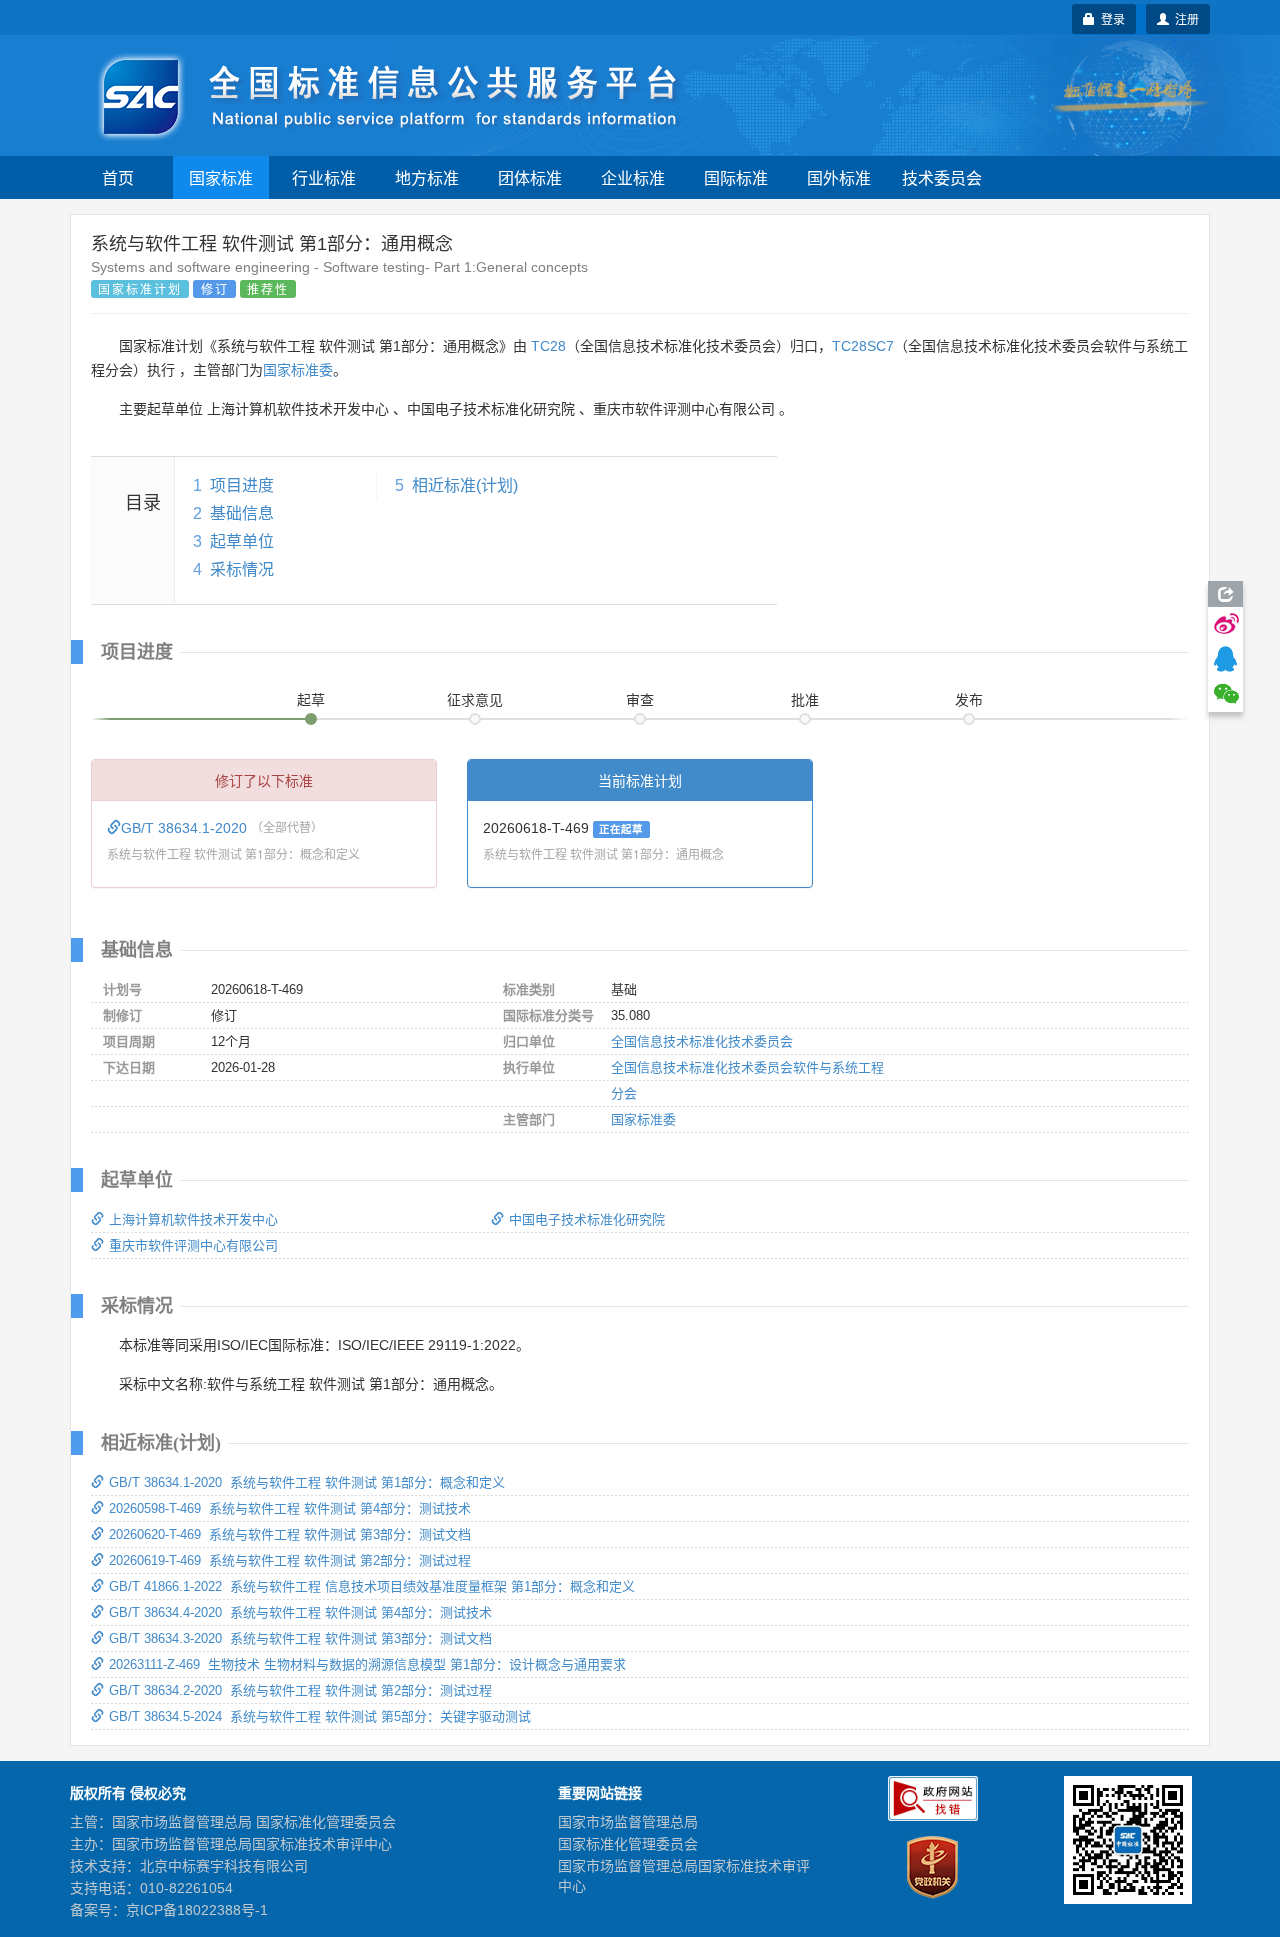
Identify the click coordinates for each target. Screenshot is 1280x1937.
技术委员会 (942, 177)
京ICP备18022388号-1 (197, 1910)
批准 (805, 700)
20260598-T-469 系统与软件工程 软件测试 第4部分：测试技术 (290, 1508)
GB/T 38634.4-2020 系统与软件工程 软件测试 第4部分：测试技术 (300, 1612)
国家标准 (221, 177)
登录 (1110, 18)
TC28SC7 (863, 346)
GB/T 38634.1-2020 (186, 828)
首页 (118, 177)
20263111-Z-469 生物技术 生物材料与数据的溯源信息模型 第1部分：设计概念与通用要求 (367, 1664)
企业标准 (633, 177)
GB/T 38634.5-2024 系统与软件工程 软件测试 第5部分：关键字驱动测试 (320, 1716)
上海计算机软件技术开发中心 (193, 1219)
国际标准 (736, 177)
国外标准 (839, 177)
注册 (1184, 18)
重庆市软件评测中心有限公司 (193, 1245)
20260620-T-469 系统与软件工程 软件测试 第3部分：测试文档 (290, 1534)
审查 (640, 700)
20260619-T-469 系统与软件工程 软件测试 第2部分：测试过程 (290, 1560)
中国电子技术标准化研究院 (587, 1219)
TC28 (548, 346)
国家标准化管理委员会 (628, 1844)
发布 (969, 700)
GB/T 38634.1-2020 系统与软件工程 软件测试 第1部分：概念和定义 (307, 1482)
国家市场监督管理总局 (628, 1822)
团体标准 (530, 177)
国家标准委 (298, 370)
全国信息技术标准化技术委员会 (702, 1041)
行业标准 (324, 177)
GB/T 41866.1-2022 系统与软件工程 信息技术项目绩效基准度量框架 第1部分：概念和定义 (372, 1586)
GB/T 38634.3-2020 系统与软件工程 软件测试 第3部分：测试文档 (300, 1638)
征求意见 (475, 700)
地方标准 (427, 177)
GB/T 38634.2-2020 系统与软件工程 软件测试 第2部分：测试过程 (300, 1690)
